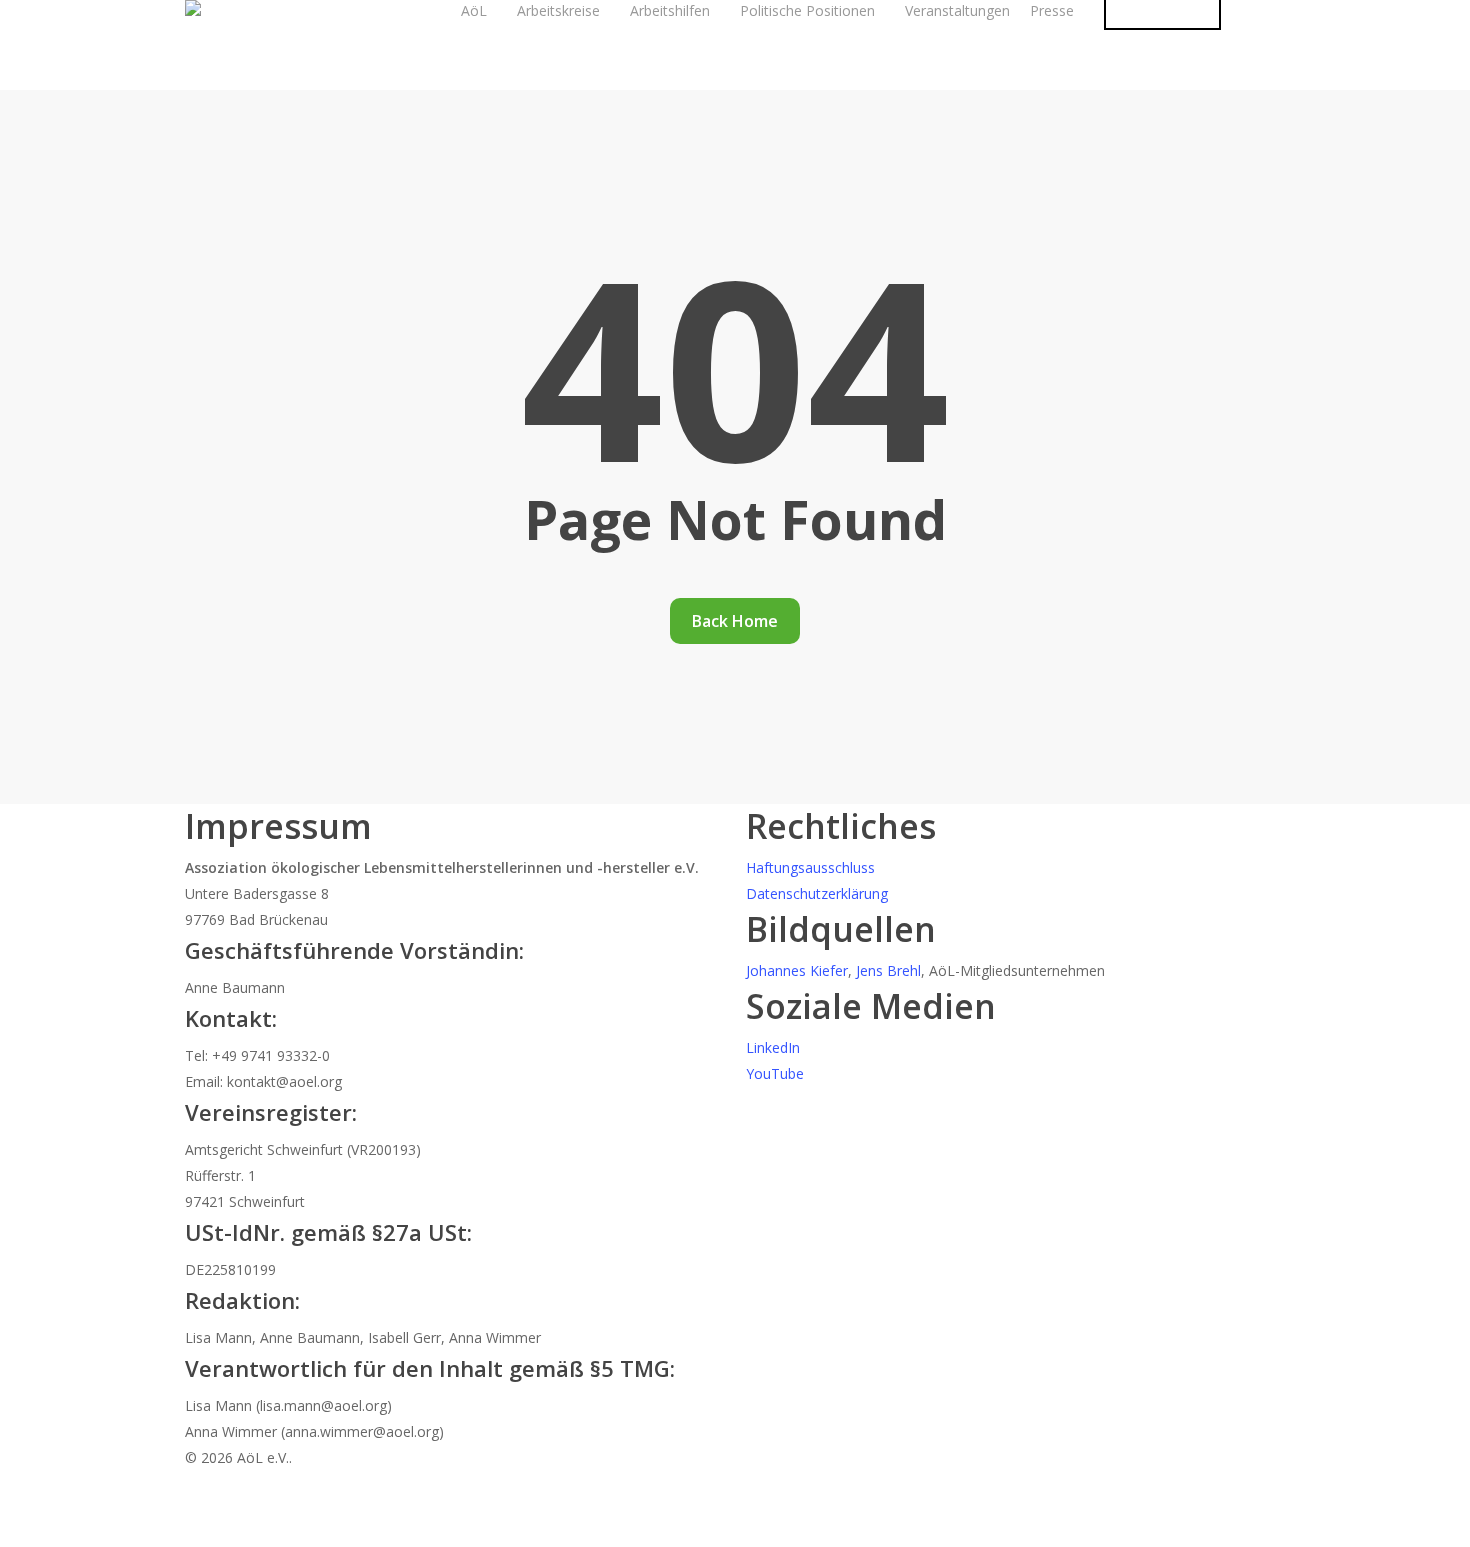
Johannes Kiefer (797, 970)
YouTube (775, 1073)
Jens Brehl (888, 970)
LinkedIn (773, 1047)
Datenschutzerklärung (817, 893)
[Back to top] (735, 1534)
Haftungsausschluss (810, 867)
